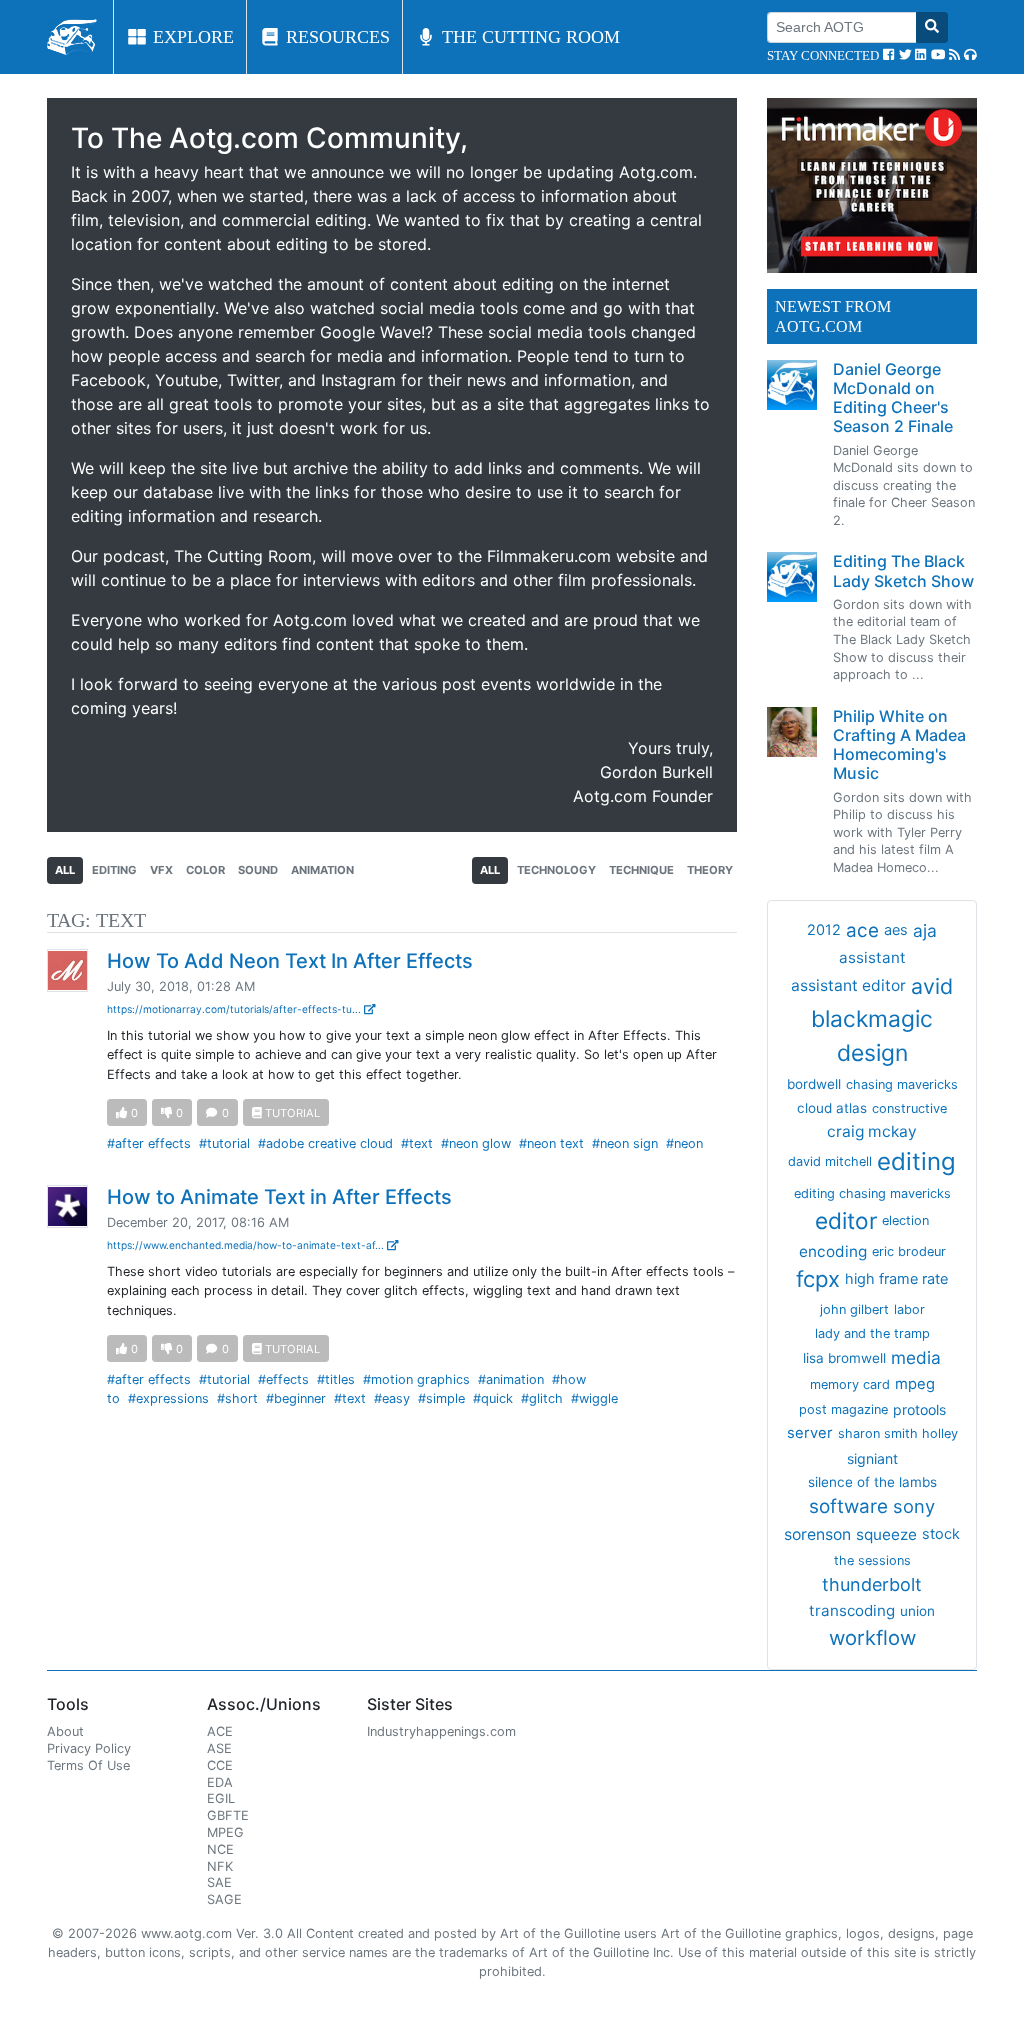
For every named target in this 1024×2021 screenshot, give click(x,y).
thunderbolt (872, 1584)
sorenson (817, 1534)
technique (641, 870)
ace (862, 930)
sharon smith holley (898, 1433)
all (65, 870)
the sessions (872, 1560)
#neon (684, 1143)
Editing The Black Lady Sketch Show (903, 570)
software (848, 1506)
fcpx (818, 1279)
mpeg (915, 1384)
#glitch (542, 1398)
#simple (441, 1398)
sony (914, 1506)
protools (919, 1409)
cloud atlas (832, 1108)
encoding (833, 1251)
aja (925, 930)
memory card (850, 1384)
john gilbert (854, 1309)
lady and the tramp (872, 1333)
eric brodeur (909, 1251)
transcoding (852, 1610)
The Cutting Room (528, 37)
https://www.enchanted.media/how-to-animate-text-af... (247, 1245)
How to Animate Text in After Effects (279, 1197)
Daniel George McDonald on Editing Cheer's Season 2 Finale (893, 398)
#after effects (149, 1143)
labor (909, 1309)
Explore (191, 37)
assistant (872, 957)
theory (710, 870)
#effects (283, 1379)
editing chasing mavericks (872, 1193)
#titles (336, 1379)
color (205, 870)
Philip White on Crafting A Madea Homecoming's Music (899, 745)
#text (417, 1143)
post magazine (843, 1409)
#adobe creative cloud (325, 1143)
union (917, 1611)
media (916, 1357)
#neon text (551, 1143)
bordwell (814, 1084)
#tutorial (224, 1143)
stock (941, 1534)
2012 (824, 930)
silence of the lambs (872, 1482)
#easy (392, 1398)
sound (258, 870)
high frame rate (896, 1279)
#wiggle (594, 1398)
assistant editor (848, 985)
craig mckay (872, 1131)
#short (237, 1398)
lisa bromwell (844, 1358)
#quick (493, 1398)
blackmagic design (872, 1036)
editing (114, 870)
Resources (335, 37)
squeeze (886, 1534)
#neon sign (625, 1143)
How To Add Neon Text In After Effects (290, 961)
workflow (872, 1637)
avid (932, 986)
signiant (872, 1458)
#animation (511, 1379)
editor (846, 1220)
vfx (161, 870)
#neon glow (476, 1143)
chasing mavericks (902, 1084)
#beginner (296, 1398)
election (905, 1220)
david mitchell (830, 1161)
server (810, 1433)
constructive (909, 1108)
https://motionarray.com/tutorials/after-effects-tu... (235, 1009)
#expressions (168, 1398)
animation (322, 870)
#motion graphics (416, 1379)
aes (896, 930)
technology (556, 870)
